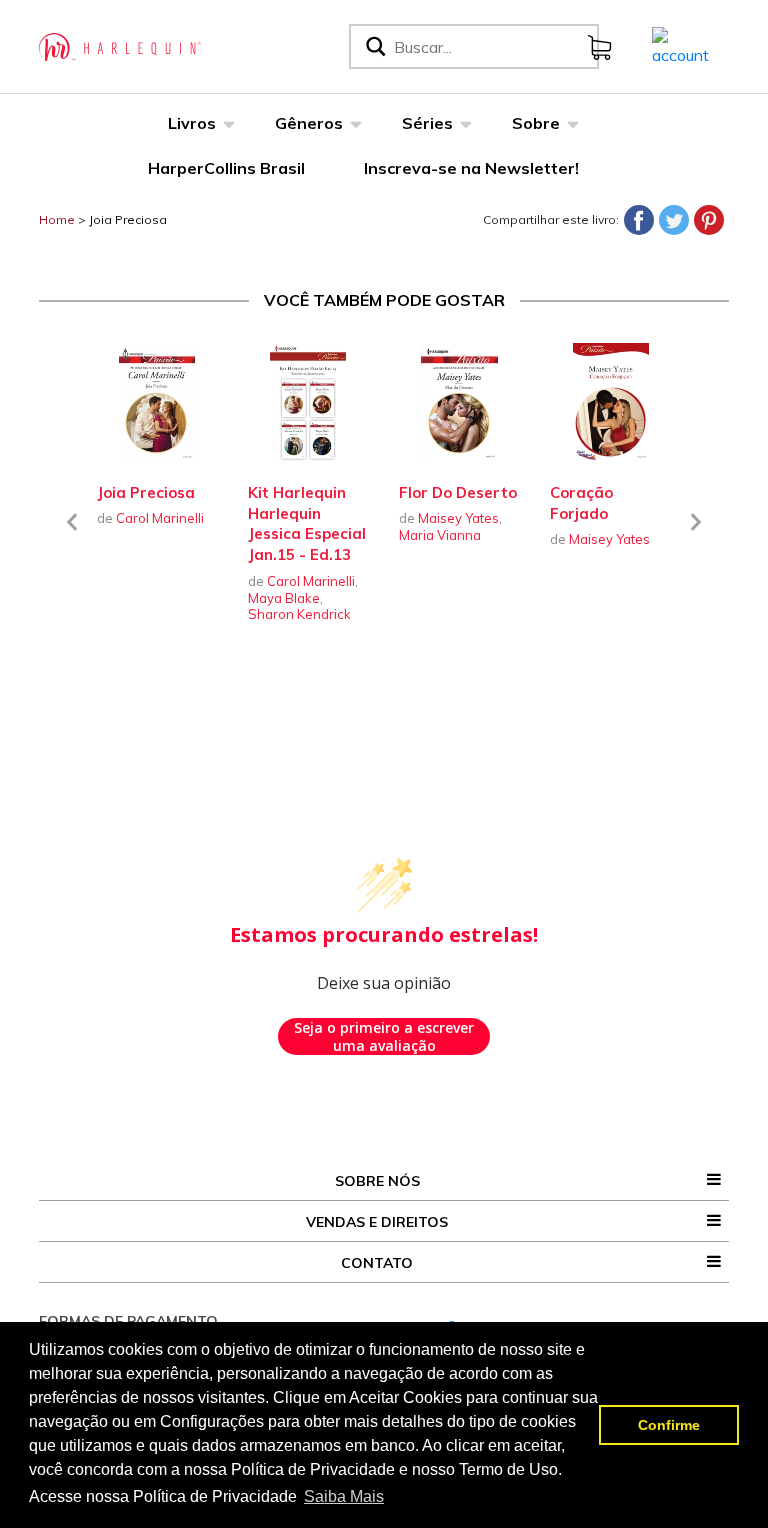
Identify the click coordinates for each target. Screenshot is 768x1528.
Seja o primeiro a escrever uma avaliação (384, 1036)
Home (57, 219)
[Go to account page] (680, 45)
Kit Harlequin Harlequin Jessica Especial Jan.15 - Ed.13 (307, 523)
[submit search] (374, 46)
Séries (427, 123)
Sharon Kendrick (299, 614)
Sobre (536, 123)
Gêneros (309, 123)
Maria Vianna (440, 535)
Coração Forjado (581, 503)
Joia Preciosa (128, 219)
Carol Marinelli (160, 518)
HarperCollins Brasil (226, 168)
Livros (192, 123)
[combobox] (492, 46)
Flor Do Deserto (458, 492)
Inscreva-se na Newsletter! (471, 168)
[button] (72, 534)
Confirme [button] (669, 1425)
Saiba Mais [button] (344, 1496)
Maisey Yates (458, 518)
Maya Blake (284, 598)
